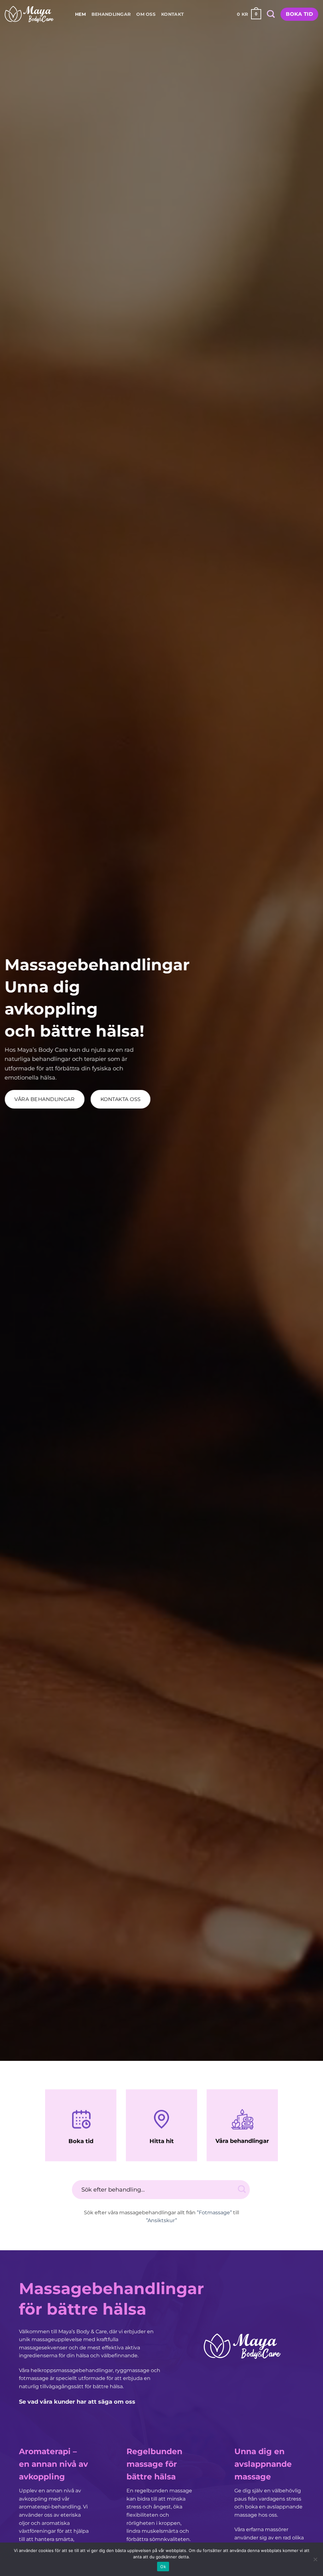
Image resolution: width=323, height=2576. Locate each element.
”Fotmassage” (214, 2213)
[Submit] (242, 2189)
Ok (163, 2567)
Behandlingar (111, 14)
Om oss (146, 14)
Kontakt (173, 14)
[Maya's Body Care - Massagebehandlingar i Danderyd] (29, 14)
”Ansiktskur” (161, 2220)
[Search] (271, 14)
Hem (80, 14)
